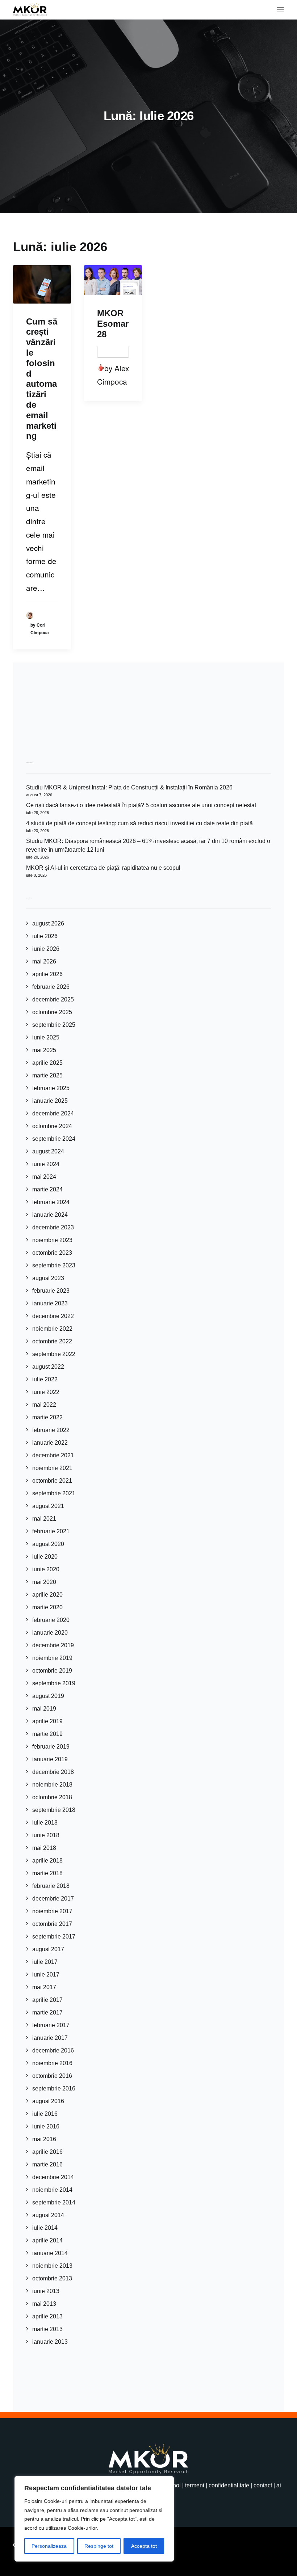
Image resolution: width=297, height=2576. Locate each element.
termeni (195, 2485)
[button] (280, 10)
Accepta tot (144, 2546)
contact (263, 2485)
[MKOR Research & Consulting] (30, 10)
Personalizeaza (49, 2546)
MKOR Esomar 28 (113, 324)
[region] (94, 2519)
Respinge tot (99, 2546)
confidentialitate (229, 2485)
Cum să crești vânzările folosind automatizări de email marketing (42, 379)
